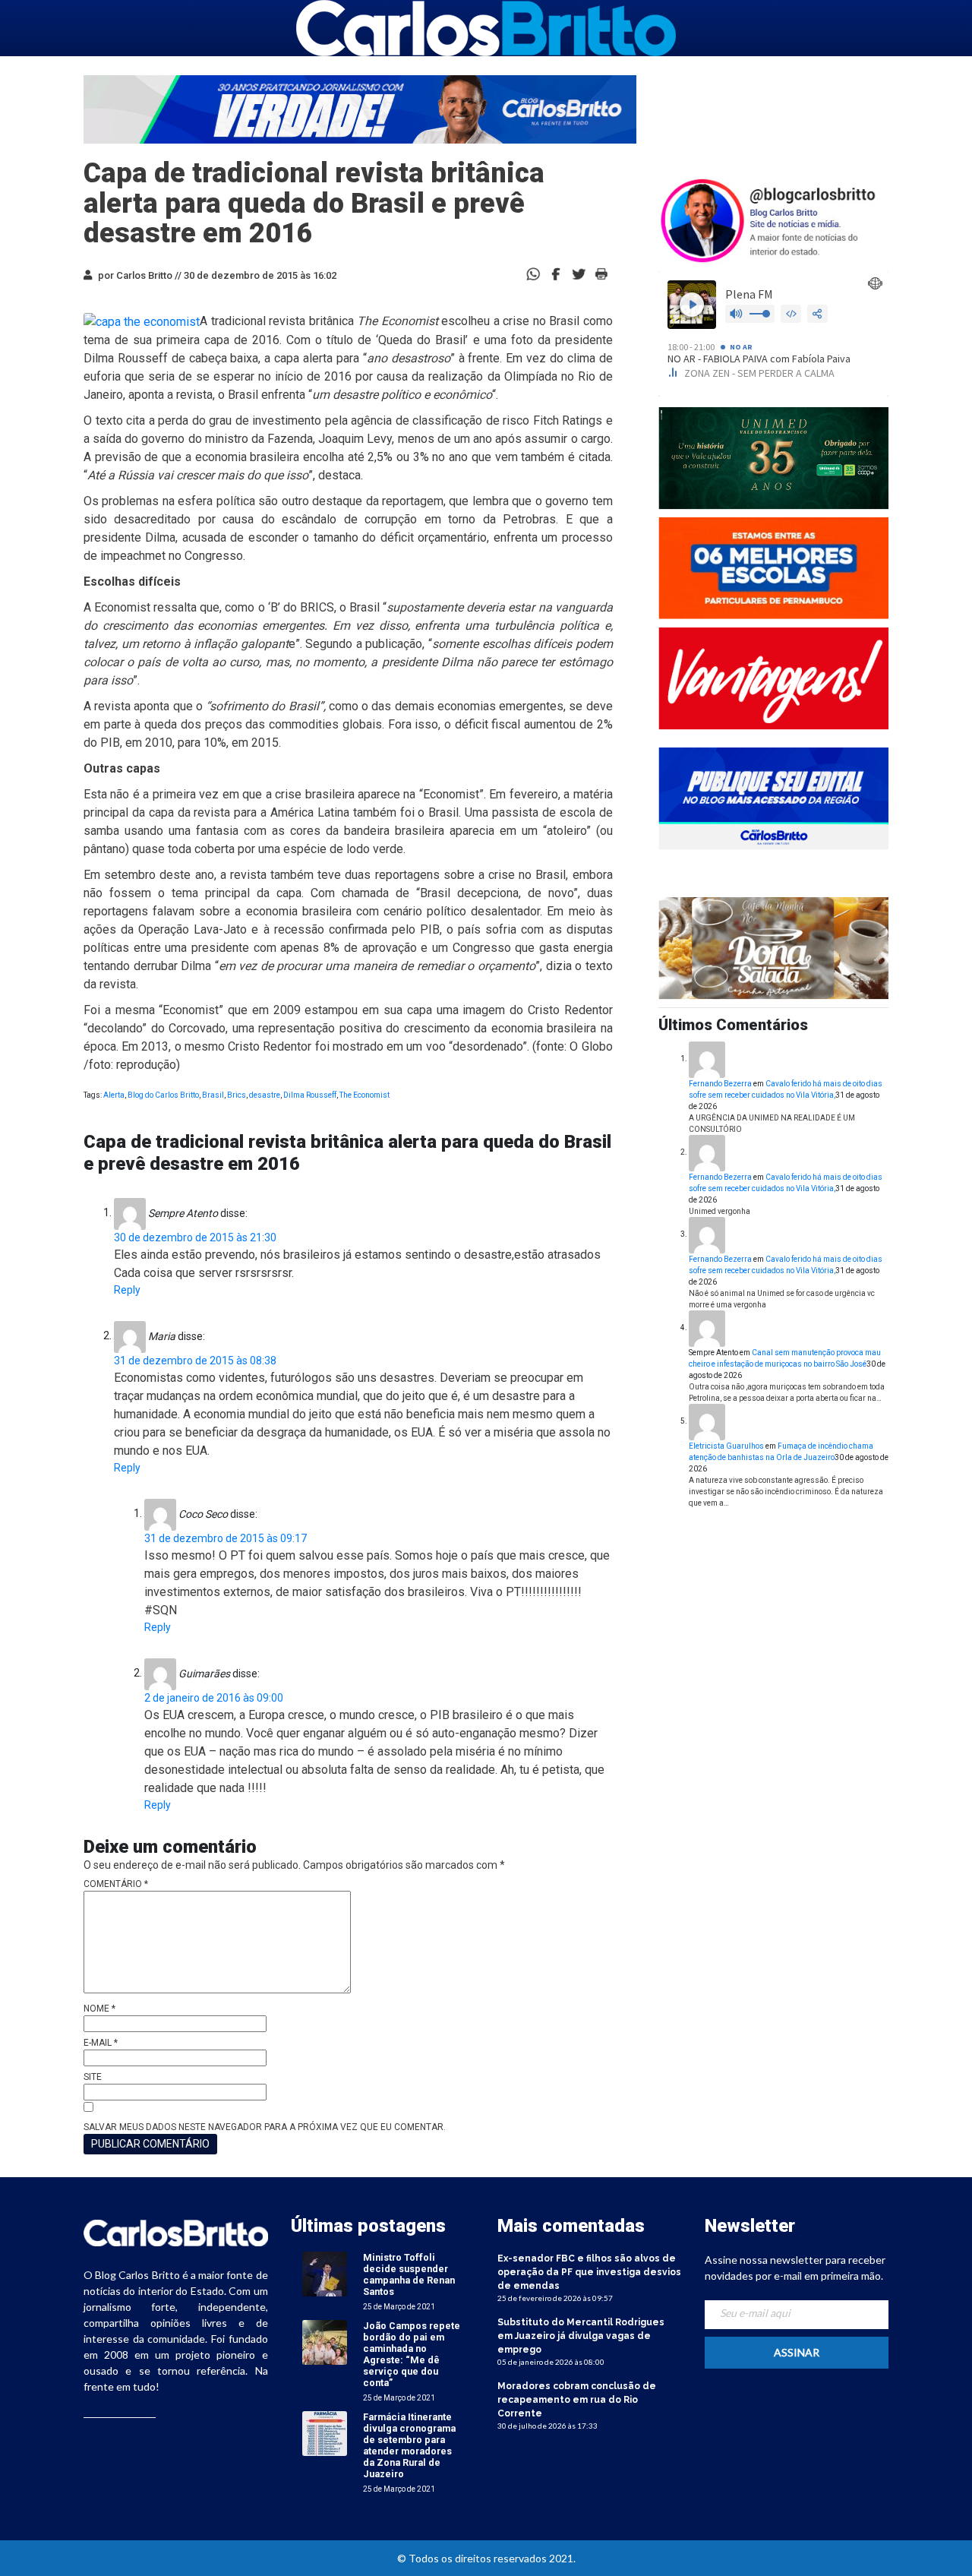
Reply (127, 1290)
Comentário (116, 1884)
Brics (237, 1095)
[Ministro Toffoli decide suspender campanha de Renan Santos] (325, 2274)
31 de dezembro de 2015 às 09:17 (226, 1538)
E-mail (101, 2043)
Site (93, 2077)
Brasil (213, 1095)
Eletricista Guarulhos (726, 1446)
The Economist (364, 1095)
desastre (265, 1095)
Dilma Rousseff (310, 1095)
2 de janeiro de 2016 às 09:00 (214, 1698)
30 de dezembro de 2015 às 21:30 (195, 1237)
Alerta (114, 1095)
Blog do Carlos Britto (163, 1095)
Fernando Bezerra (720, 1084)
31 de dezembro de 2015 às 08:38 (195, 1361)
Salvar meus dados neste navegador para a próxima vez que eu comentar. (265, 2127)
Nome (99, 2009)
